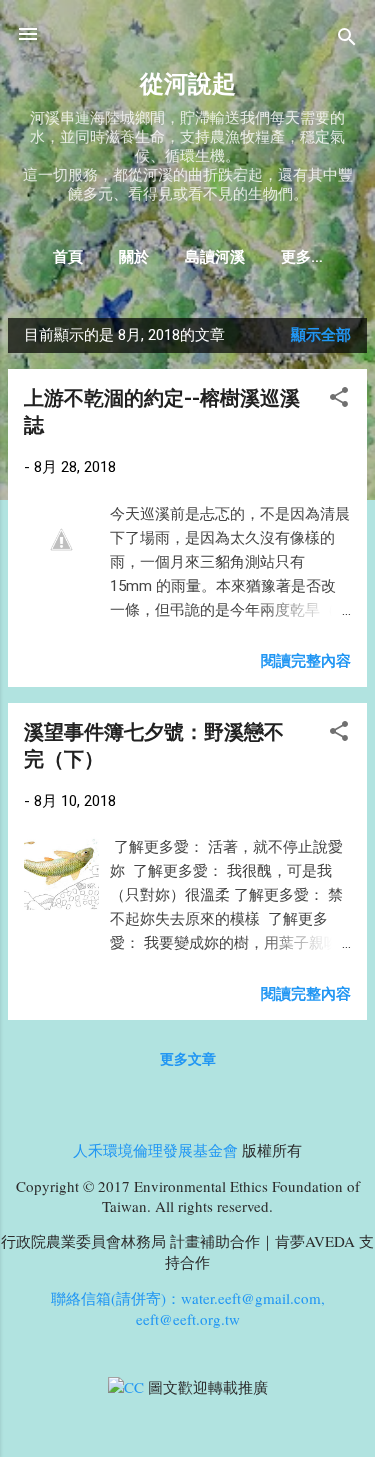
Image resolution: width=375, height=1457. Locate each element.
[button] (339, 400)
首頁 (68, 257)
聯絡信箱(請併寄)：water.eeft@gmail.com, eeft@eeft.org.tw (188, 1308)
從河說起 (188, 84)
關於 (134, 257)
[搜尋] (347, 40)
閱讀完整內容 (306, 661)
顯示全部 (321, 335)
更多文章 (188, 1059)
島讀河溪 (215, 257)
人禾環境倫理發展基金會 (155, 1150)
